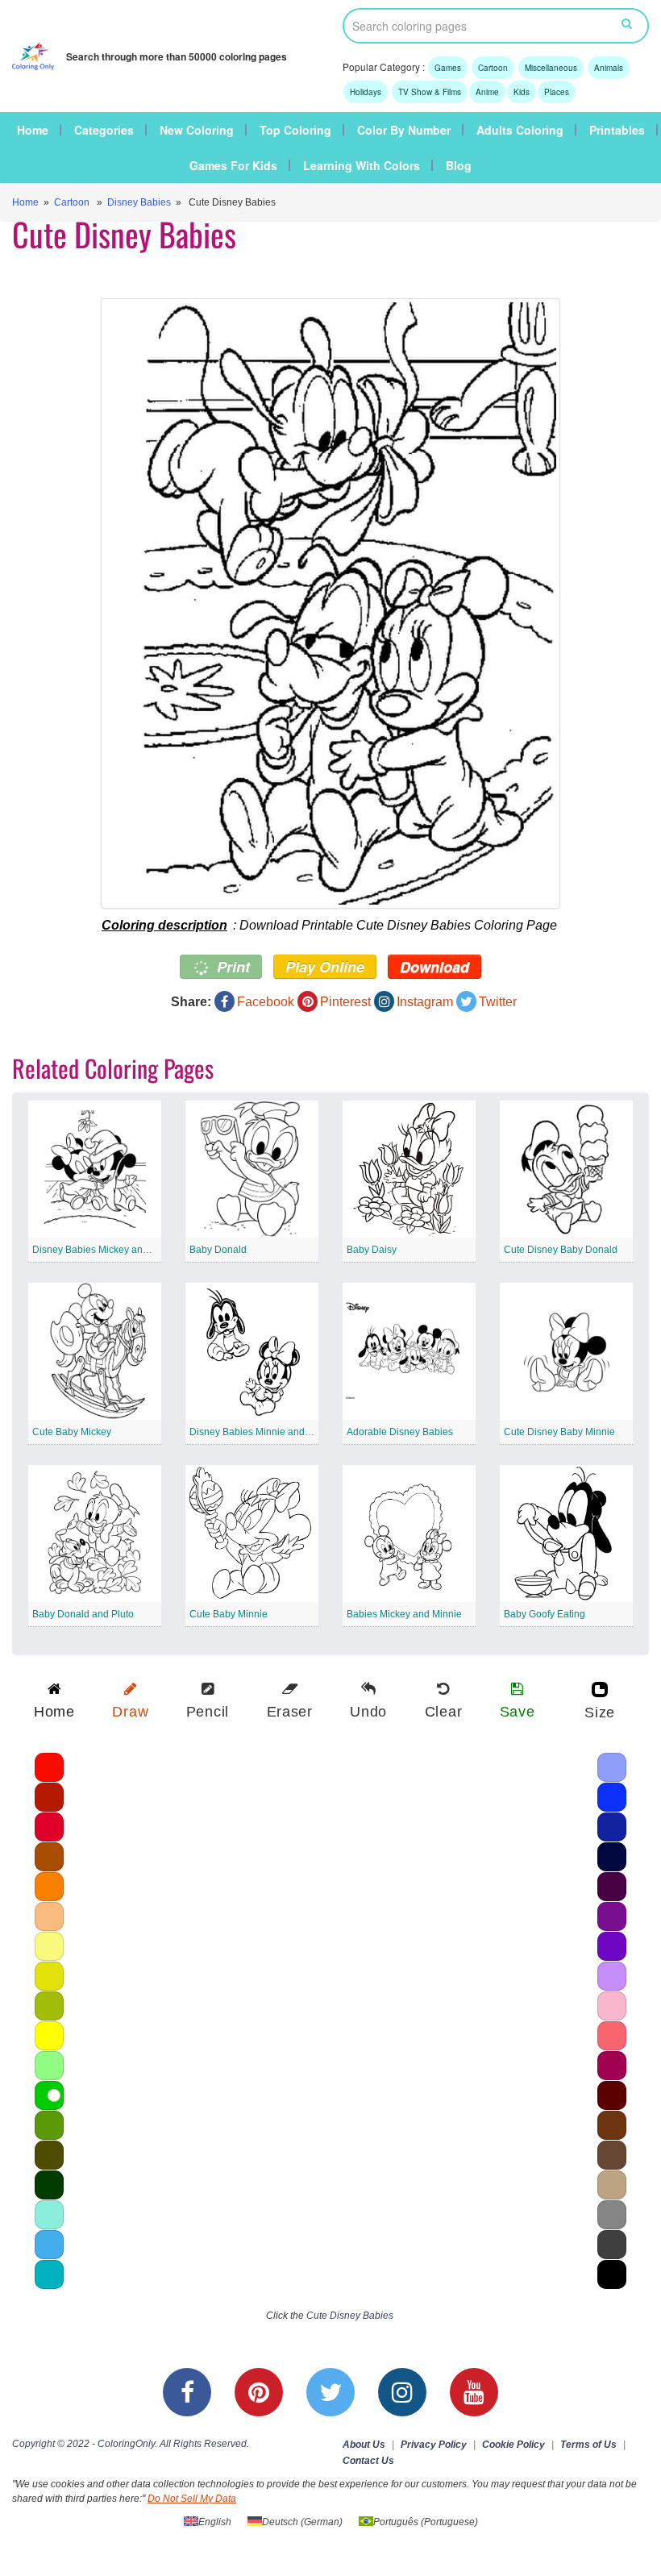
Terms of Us (588, 2445)
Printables (617, 130)
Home (33, 130)
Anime (487, 92)
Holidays (366, 92)
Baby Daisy (372, 1250)
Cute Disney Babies (350, 2316)
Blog (459, 165)
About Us (364, 2445)
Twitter (498, 1002)
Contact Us (368, 2461)
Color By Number (404, 130)
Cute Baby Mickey (72, 1432)
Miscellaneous (551, 68)
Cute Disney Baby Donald (561, 1250)
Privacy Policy (434, 2445)
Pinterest (345, 1002)
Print (231, 967)
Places (557, 92)
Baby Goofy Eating (545, 1614)
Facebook (266, 1002)
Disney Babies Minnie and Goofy (261, 1432)
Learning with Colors (362, 165)
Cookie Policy (513, 2445)
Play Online (325, 967)
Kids (522, 92)
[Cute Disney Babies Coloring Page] (330, 603)
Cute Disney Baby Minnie (559, 1432)
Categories (104, 130)
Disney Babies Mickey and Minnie (106, 1250)
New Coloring (197, 130)
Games (448, 68)
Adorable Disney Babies (400, 1432)
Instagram (425, 1002)
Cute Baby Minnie (229, 1614)
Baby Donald (218, 1250)
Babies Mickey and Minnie (404, 1614)
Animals (609, 68)
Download (434, 967)
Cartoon (493, 68)
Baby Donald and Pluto (83, 1614)
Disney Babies (139, 202)
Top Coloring (295, 130)
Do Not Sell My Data (192, 2499)
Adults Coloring (520, 130)
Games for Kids (233, 165)
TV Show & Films (430, 92)
